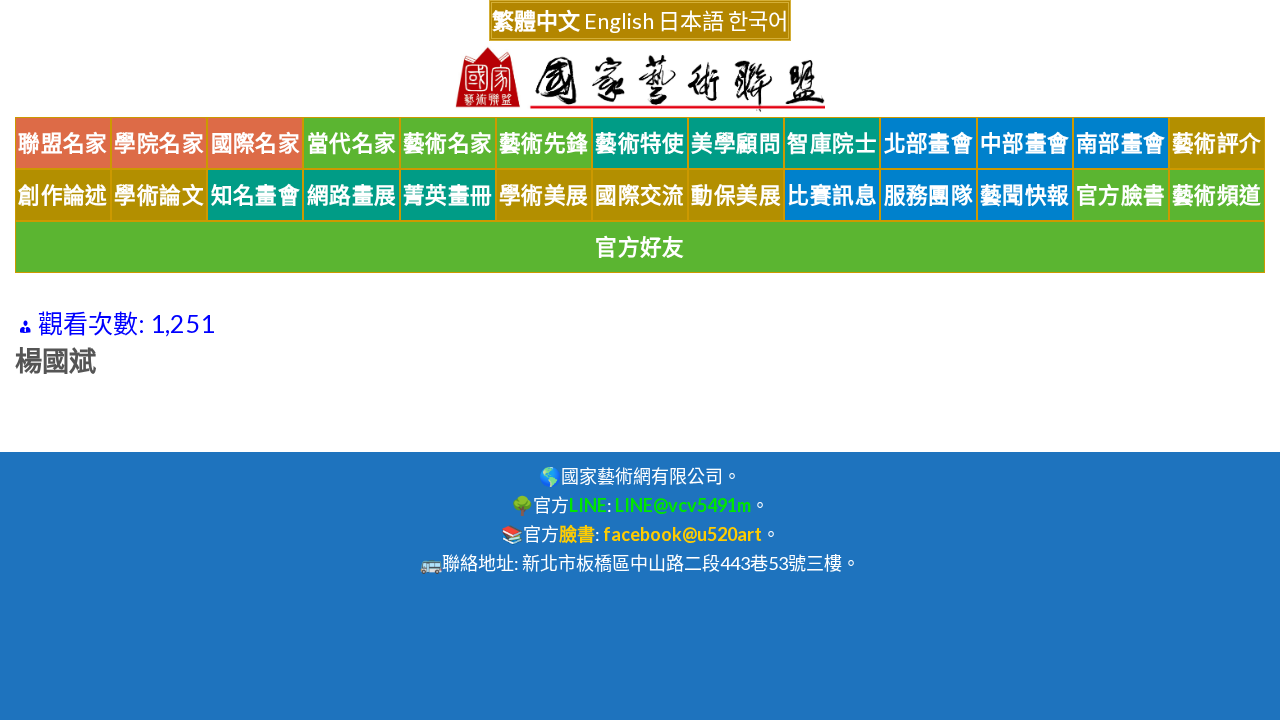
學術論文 (159, 195)
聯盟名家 (63, 143)
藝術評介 (1217, 143)
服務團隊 (929, 195)
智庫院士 (832, 143)
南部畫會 (1121, 143)
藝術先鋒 (544, 143)
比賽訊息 (832, 195)
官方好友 (640, 247)
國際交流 (640, 195)
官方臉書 (1121, 195)
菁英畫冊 (448, 195)
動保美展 (736, 195)
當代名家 (352, 143)
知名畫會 (256, 195)
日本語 (691, 20)
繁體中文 (536, 20)
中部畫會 (1025, 143)
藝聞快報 (1025, 195)
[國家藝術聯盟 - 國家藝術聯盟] (640, 79)
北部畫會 (929, 143)
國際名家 (256, 143)
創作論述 (63, 195)
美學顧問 (736, 143)
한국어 (758, 20)
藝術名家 (448, 143)
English (619, 20)
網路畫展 (352, 195)
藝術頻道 (1217, 195)
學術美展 (544, 195)
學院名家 (159, 143)
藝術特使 (640, 143)
